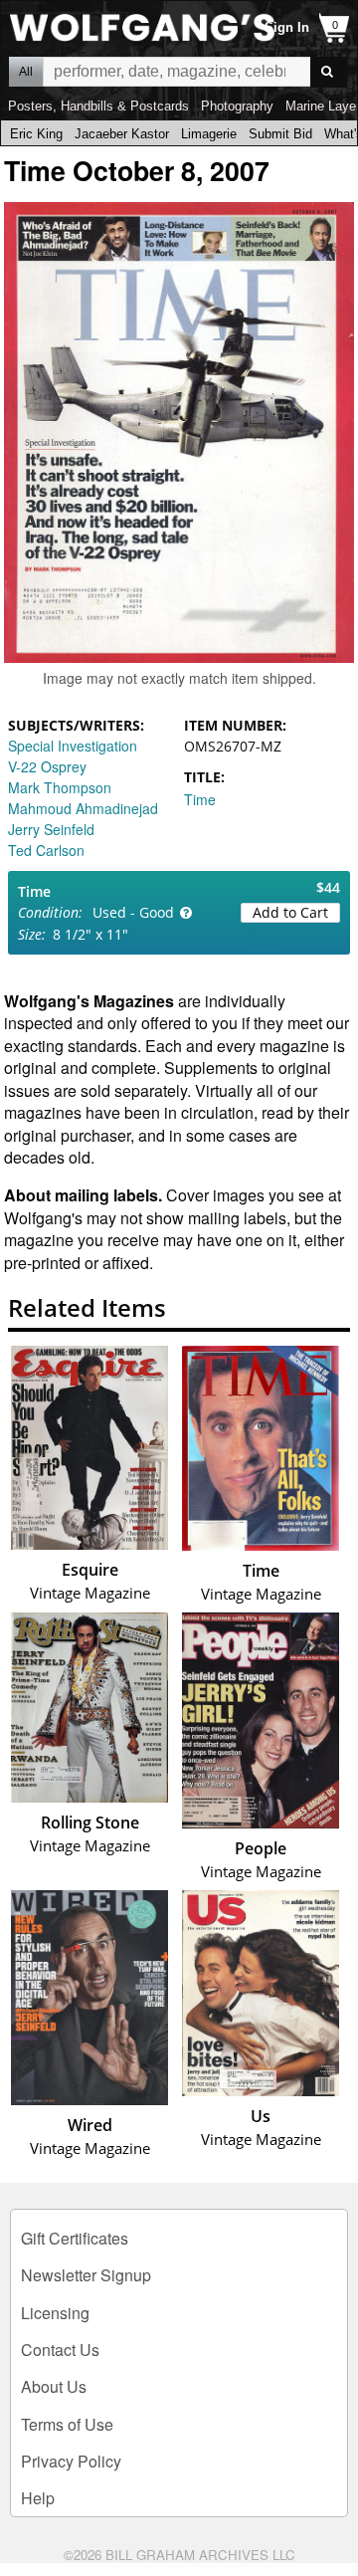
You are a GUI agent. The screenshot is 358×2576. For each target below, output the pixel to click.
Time (200, 799)
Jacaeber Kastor (122, 134)
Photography (237, 106)
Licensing (55, 2313)
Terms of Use (67, 2424)
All (26, 72)
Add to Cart (290, 912)
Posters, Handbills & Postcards (98, 106)
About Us (54, 2386)
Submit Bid (280, 134)
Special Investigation (73, 746)
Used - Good (133, 912)
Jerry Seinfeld (51, 829)
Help (38, 2498)
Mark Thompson (60, 787)
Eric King (36, 134)
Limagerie (209, 134)
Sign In (287, 27)
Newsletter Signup (86, 2275)
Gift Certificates (75, 2238)
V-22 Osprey (47, 766)
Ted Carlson (46, 850)
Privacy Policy (71, 2461)
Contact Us (60, 2350)
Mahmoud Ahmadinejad (83, 808)
